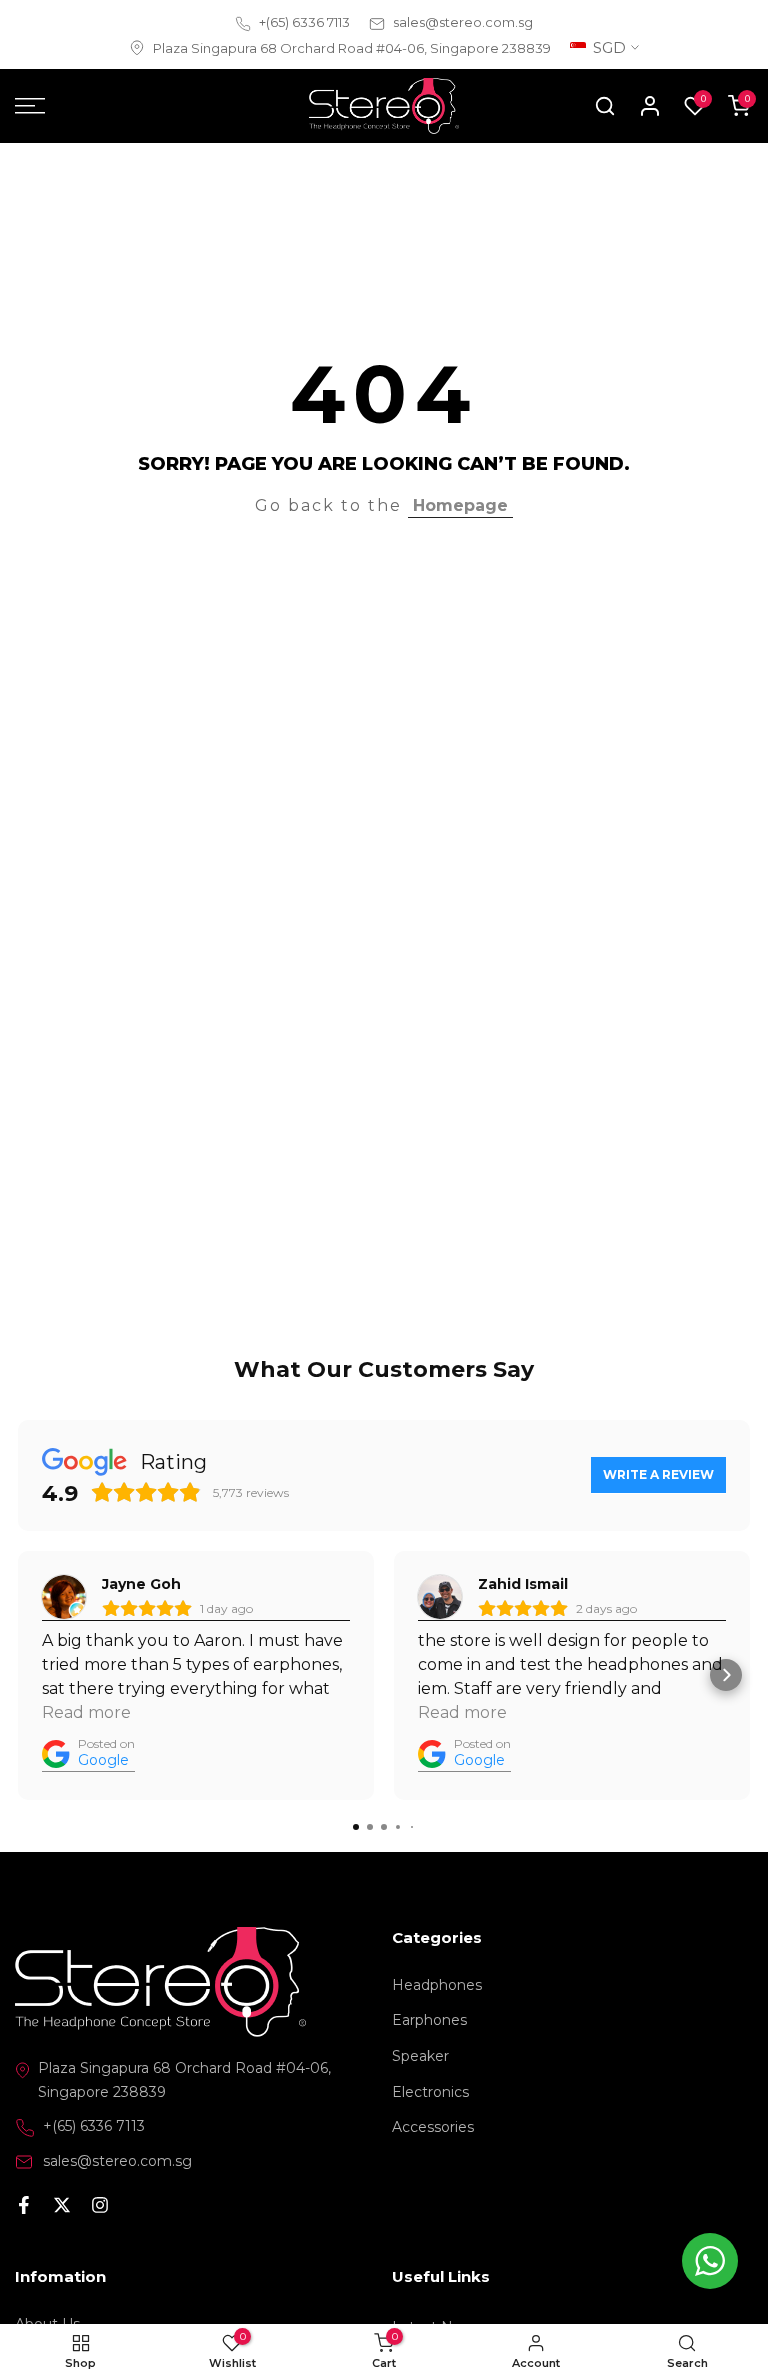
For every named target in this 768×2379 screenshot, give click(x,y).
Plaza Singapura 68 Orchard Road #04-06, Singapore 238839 (352, 48)
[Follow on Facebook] (24, 2207)
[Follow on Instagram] (100, 2207)
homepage (460, 505)
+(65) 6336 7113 (304, 22)
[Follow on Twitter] (62, 2207)
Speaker (420, 2056)
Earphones (429, 2020)
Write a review (658, 1474)
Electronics (430, 2092)
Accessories (433, 2127)
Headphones (437, 1985)
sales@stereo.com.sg (463, 22)
